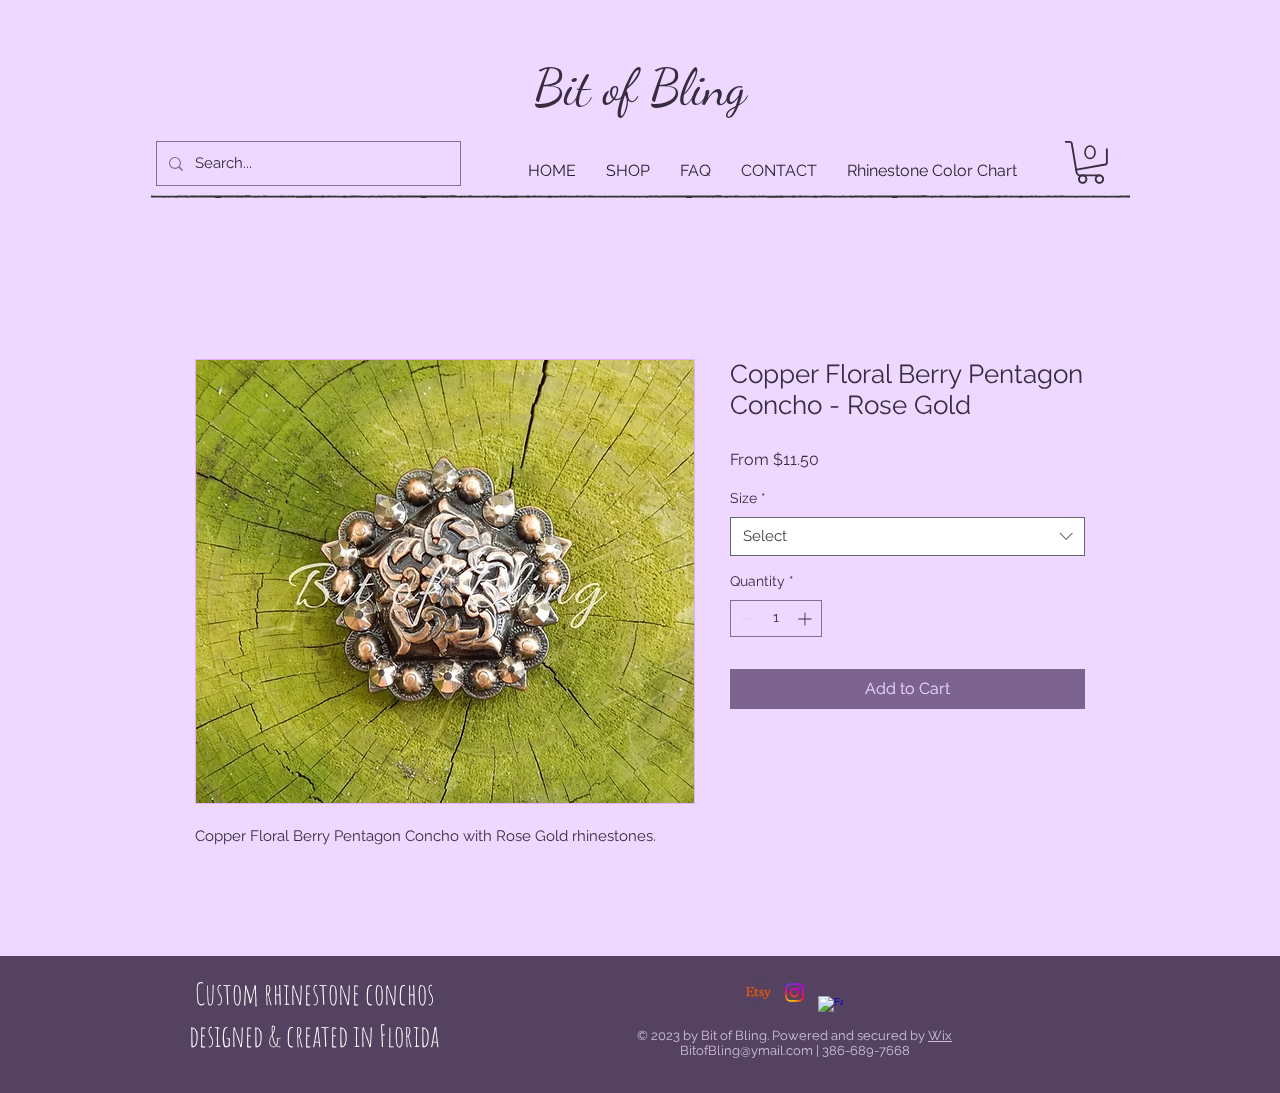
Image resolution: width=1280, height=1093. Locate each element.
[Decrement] (745, 620)
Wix (940, 1037)
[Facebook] (830, 1010)
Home (218, 288)
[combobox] (907, 538)
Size (748, 500)
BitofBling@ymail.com (746, 1052)
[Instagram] (794, 994)
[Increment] (806, 620)
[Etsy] (758, 994)
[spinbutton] (776, 620)
